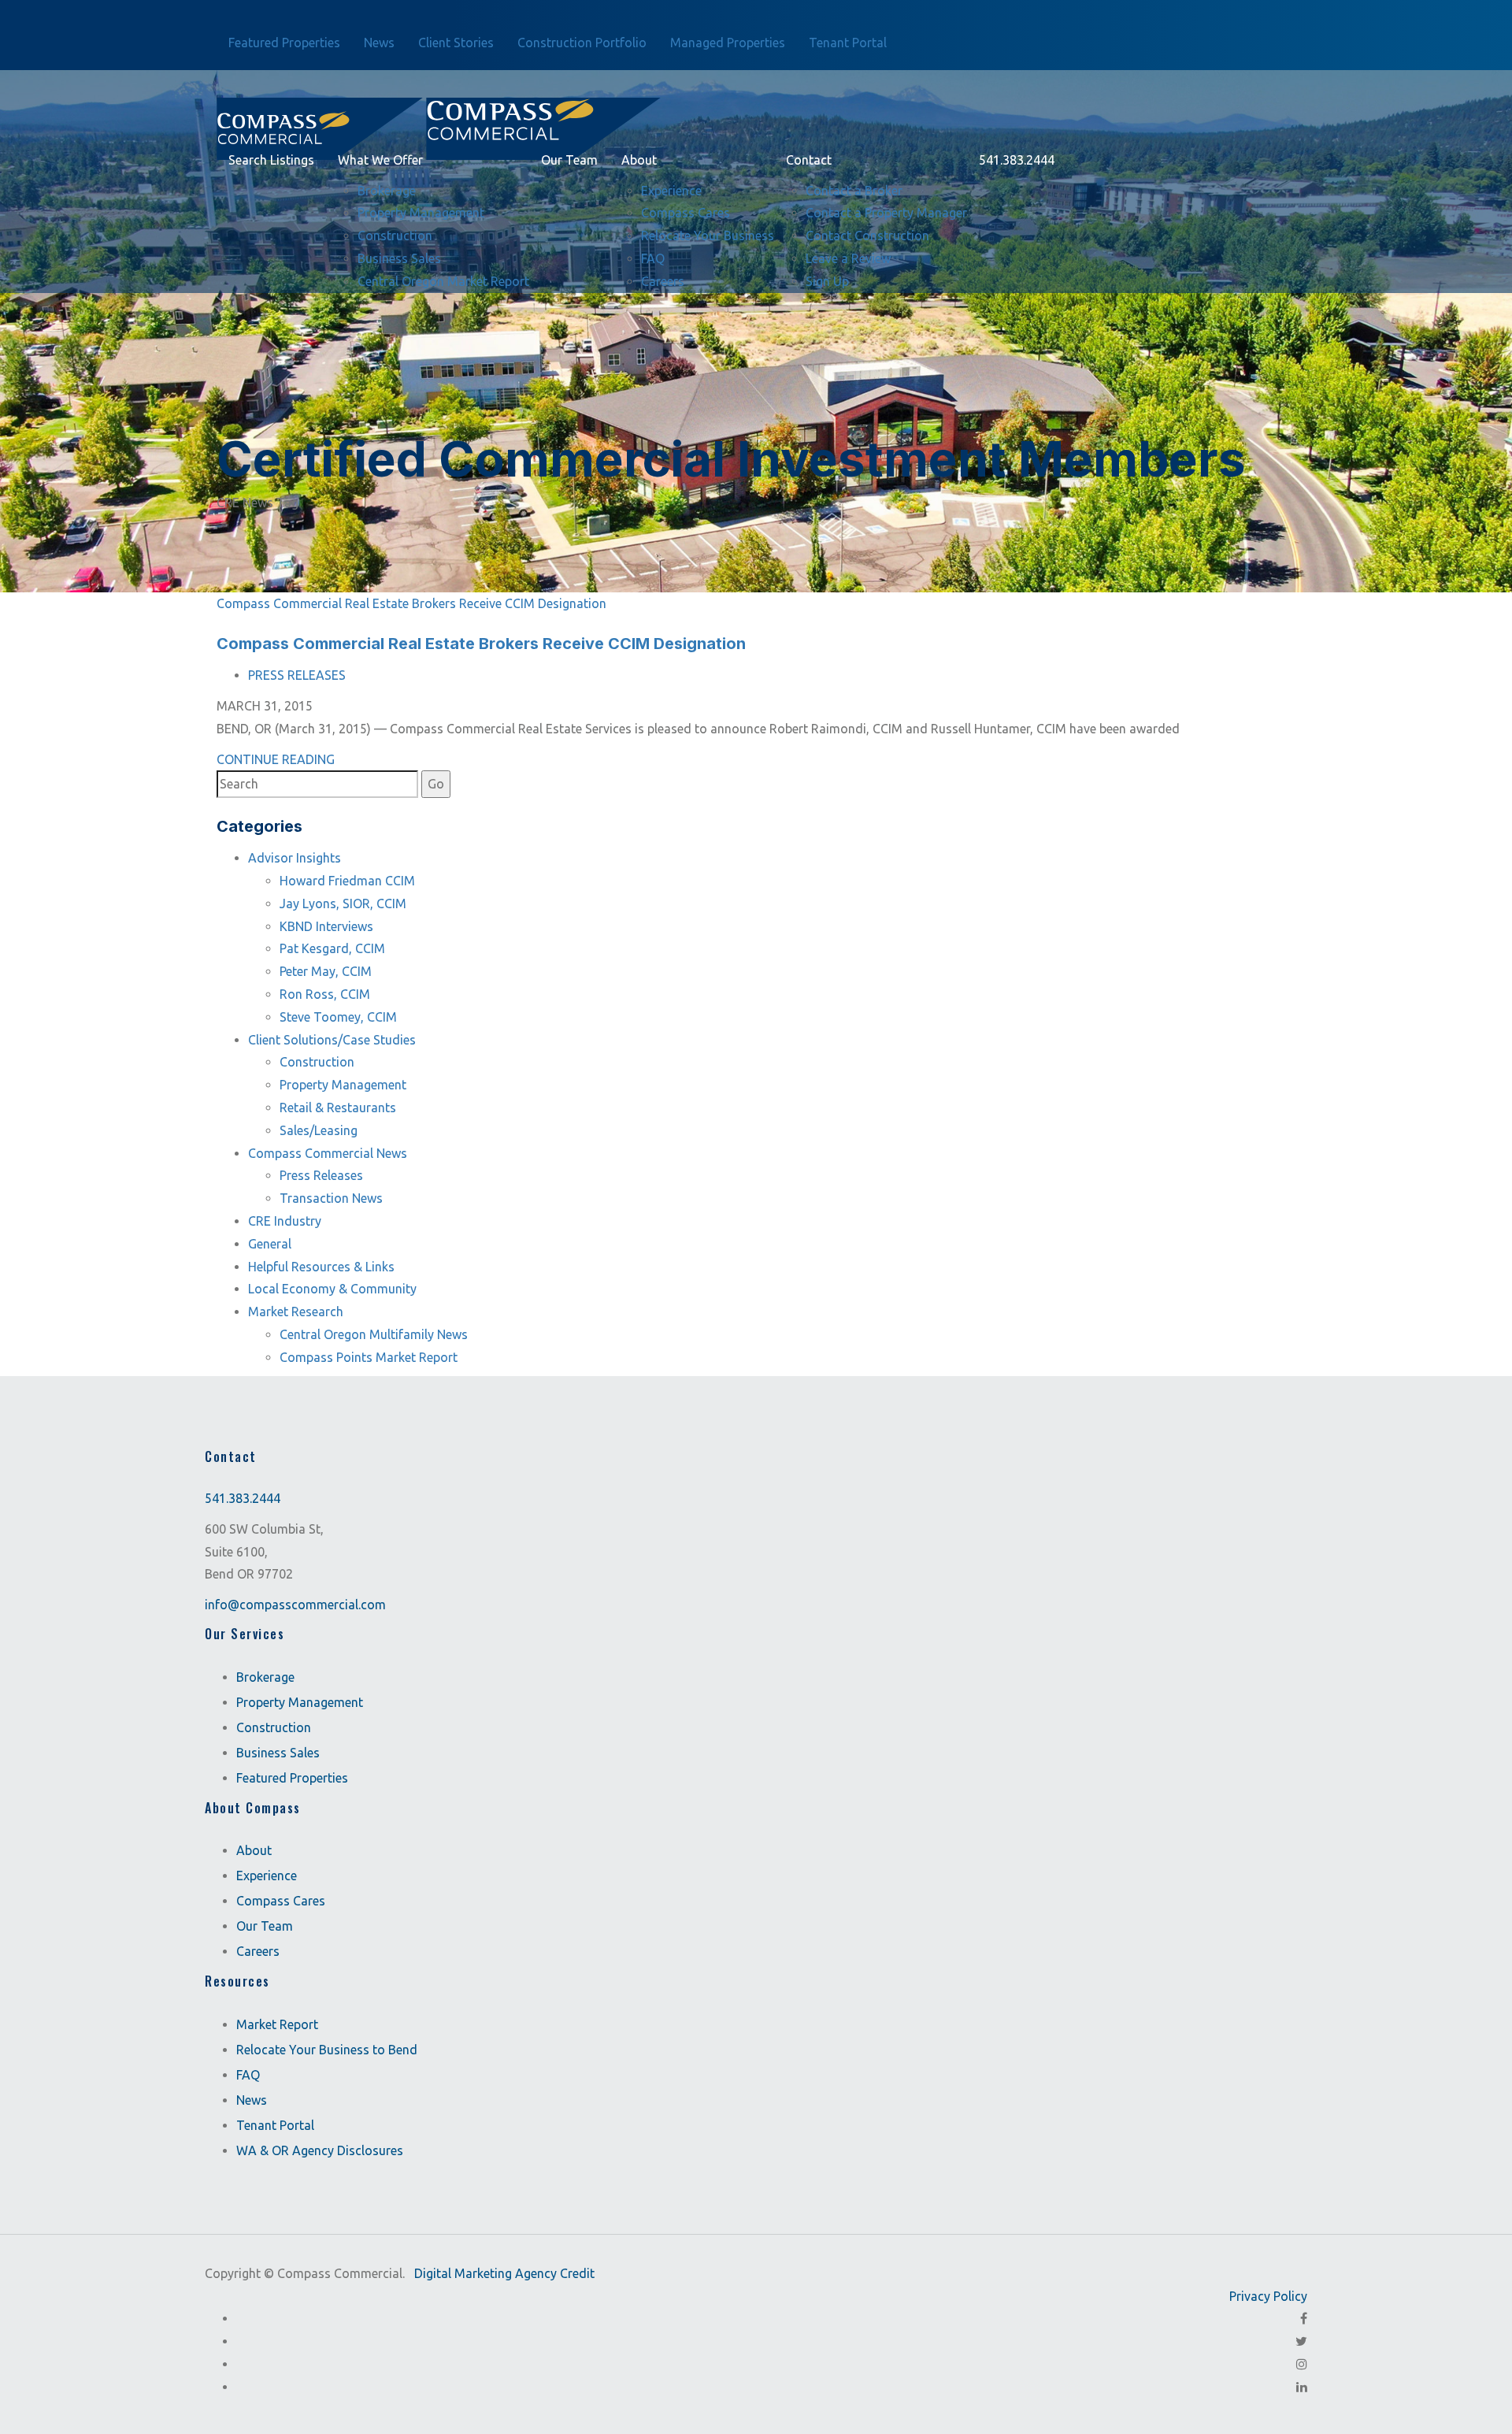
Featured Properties (292, 1778)
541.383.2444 (243, 1498)
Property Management (343, 1085)
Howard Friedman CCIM (347, 881)
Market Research (296, 1312)
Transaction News (331, 1198)
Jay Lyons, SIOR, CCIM (343, 903)
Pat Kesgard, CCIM (332, 948)
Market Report (277, 2024)
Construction (317, 1062)
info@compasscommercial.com (295, 1605)
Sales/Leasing (319, 1130)
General (270, 1244)
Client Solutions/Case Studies (332, 1040)
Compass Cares (281, 1901)
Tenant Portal (275, 2125)
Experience (267, 1876)
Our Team (265, 1926)
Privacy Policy (1268, 2296)
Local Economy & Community (332, 1289)
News (252, 2100)
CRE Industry (285, 1221)
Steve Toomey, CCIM (338, 1017)
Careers (258, 1951)
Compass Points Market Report (369, 1357)
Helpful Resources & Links (321, 1267)
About (254, 1850)
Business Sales (278, 1753)
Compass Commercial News (328, 1153)
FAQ (248, 2075)
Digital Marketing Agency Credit (504, 2273)
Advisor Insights (295, 858)
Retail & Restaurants (338, 1108)
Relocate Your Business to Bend (327, 2050)
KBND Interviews (326, 926)
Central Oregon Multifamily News (374, 1334)
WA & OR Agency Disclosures (320, 2150)
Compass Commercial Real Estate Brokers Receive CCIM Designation (411, 603)
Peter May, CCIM (326, 971)
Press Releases (297, 675)
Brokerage (265, 1677)
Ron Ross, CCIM (325, 994)
